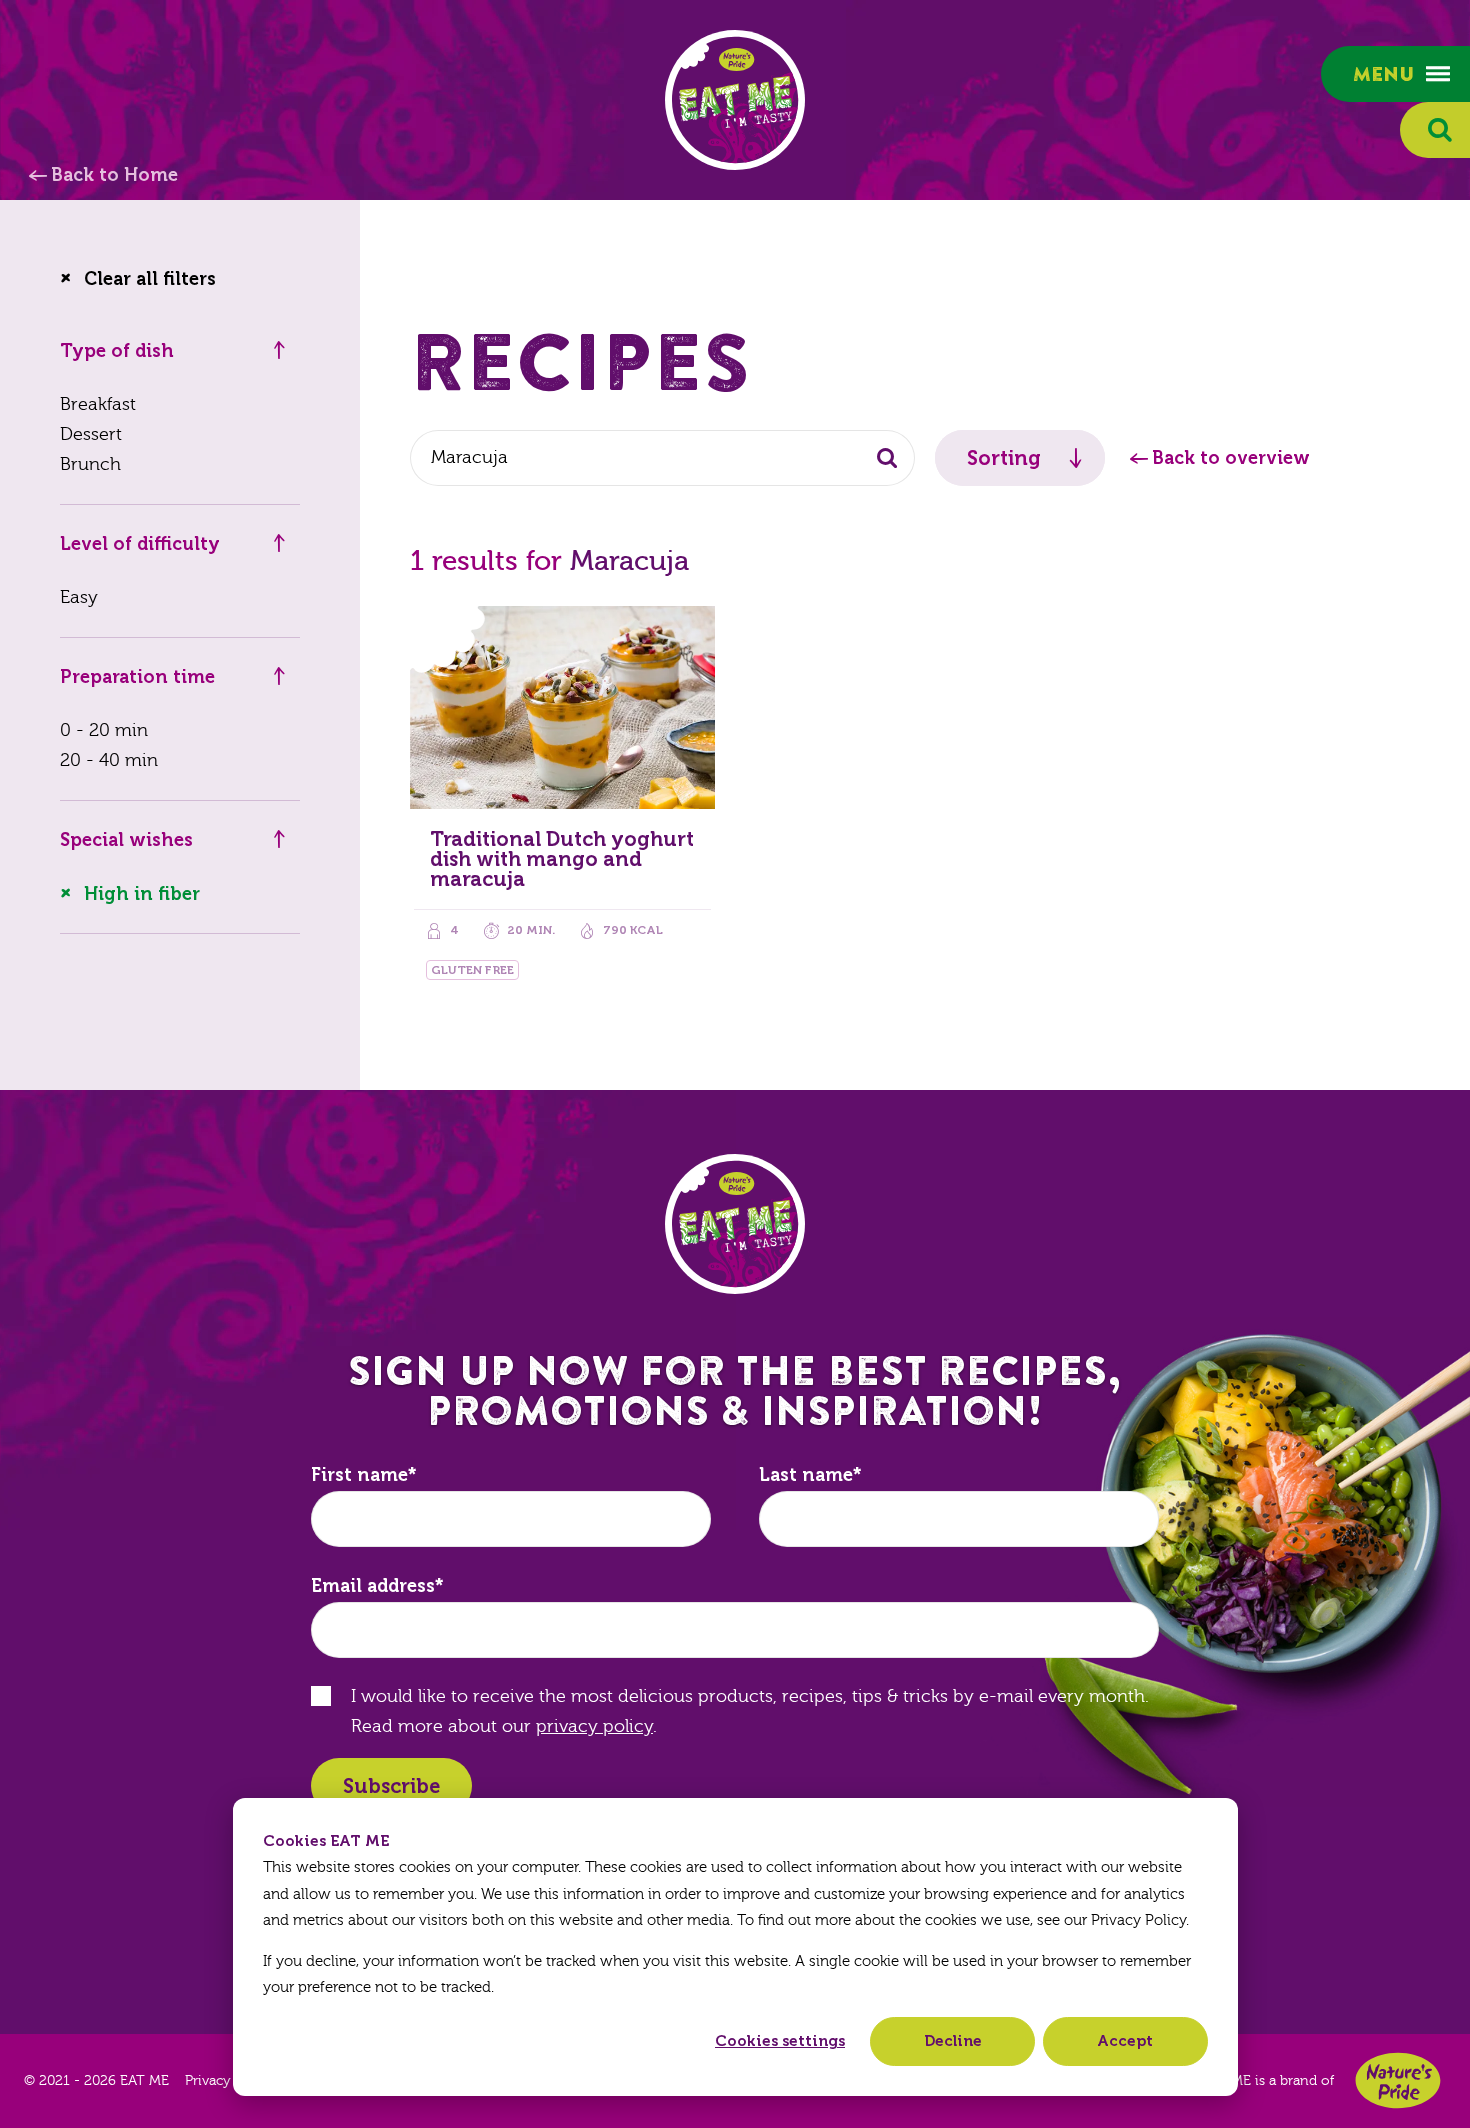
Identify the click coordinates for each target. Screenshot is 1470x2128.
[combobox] (662, 458)
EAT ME (735, 100)
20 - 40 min (109, 760)
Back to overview (1231, 458)
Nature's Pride (1398, 2080)
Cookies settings (780, 2041)
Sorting (1004, 458)
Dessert (91, 434)
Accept (1125, 2041)
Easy (79, 597)
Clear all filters (150, 279)
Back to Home (114, 175)
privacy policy (594, 1726)
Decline (953, 2041)
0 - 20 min (104, 730)
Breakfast (98, 404)
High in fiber (142, 894)
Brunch (90, 464)
